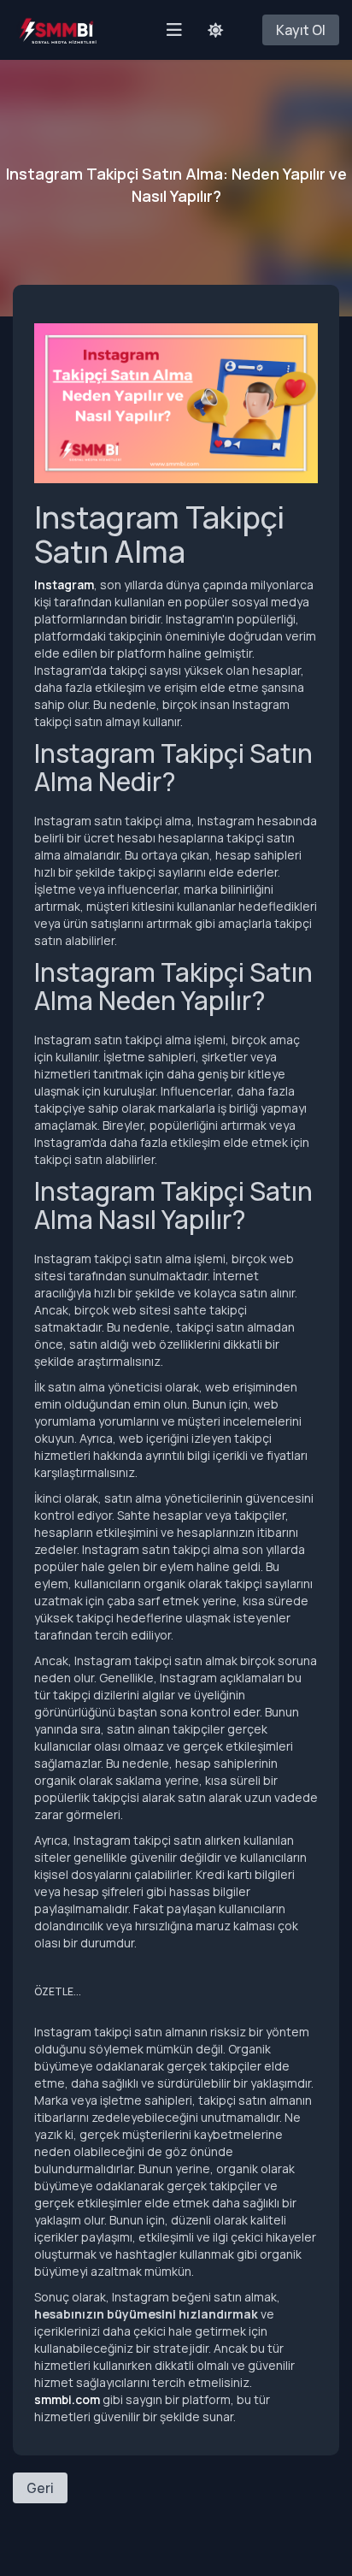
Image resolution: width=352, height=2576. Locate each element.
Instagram (64, 585)
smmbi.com (67, 2399)
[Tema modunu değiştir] (215, 30)
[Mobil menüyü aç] (174, 30)
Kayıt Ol (301, 30)
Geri (40, 2488)
